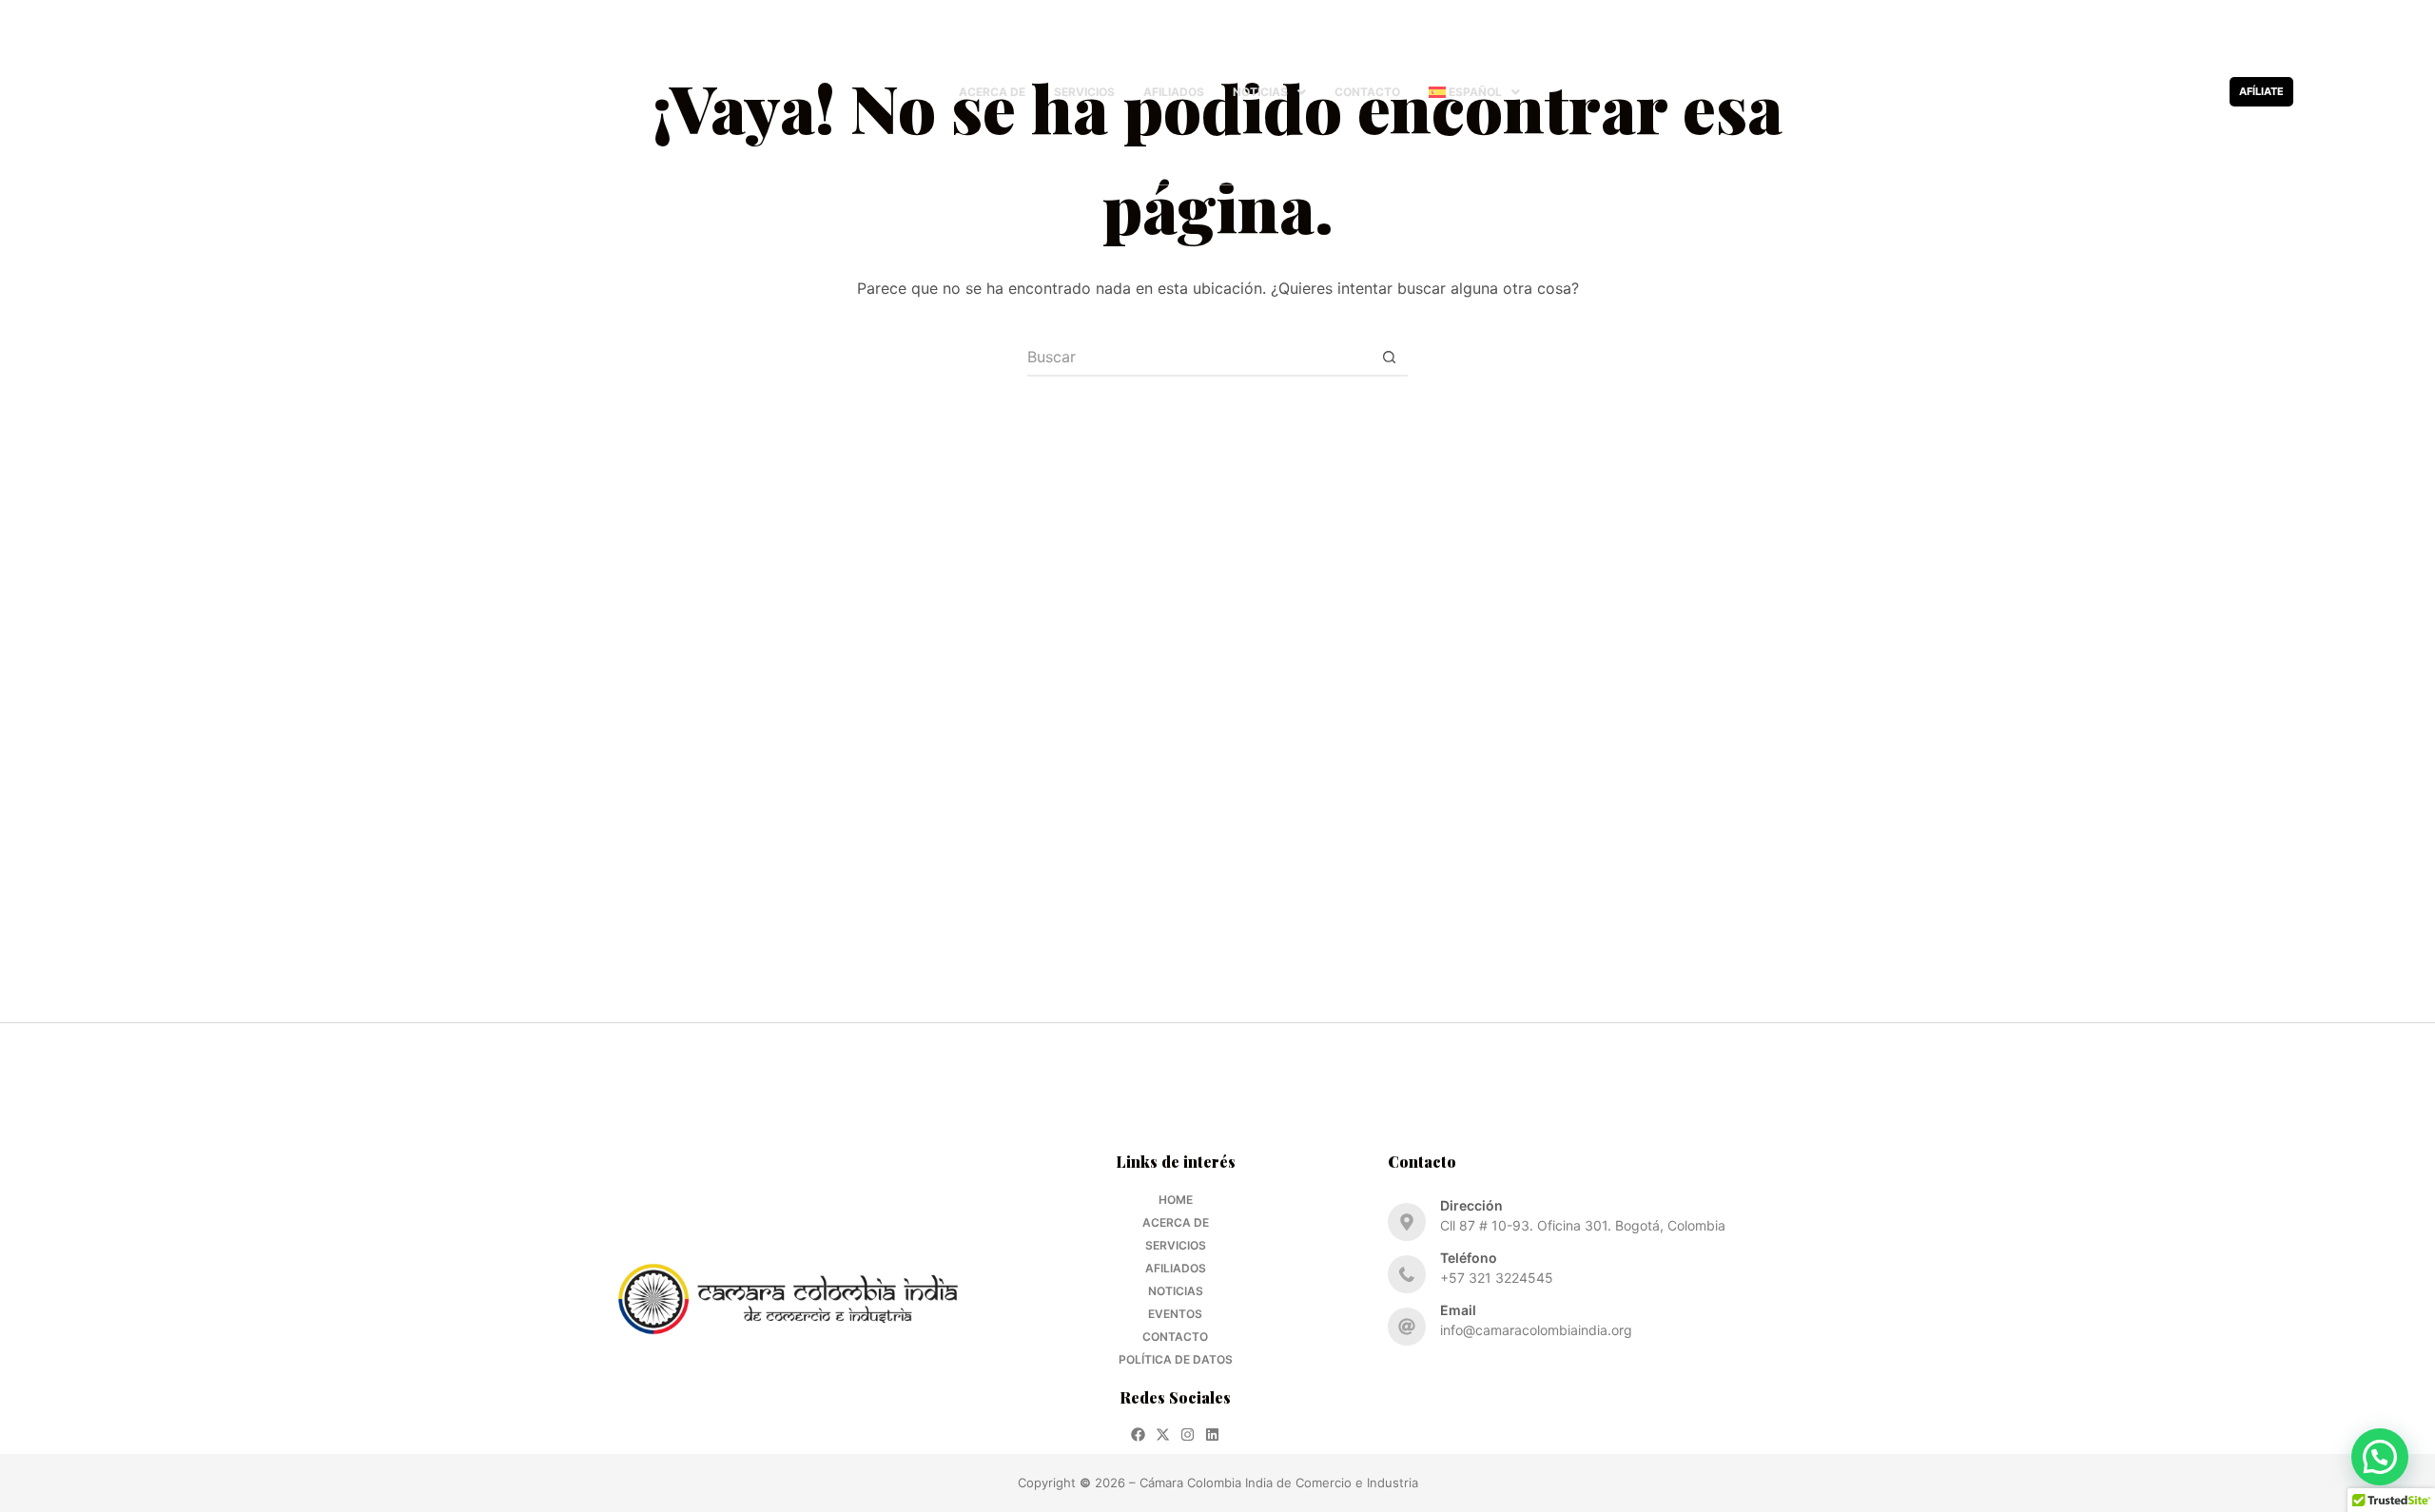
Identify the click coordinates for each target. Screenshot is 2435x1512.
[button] (1269, 92)
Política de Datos (1176, 1359)
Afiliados (1174, 92)
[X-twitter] (2151, 92)
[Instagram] (2176, 92)
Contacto (1367, 92)
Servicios (1084, 92)
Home (1176, 1200)
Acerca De (992, 92)
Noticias (1260, 92)
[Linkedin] (2201, 92)
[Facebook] (2126, 92)
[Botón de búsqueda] (1389, 358)
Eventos (1175, 1314)
